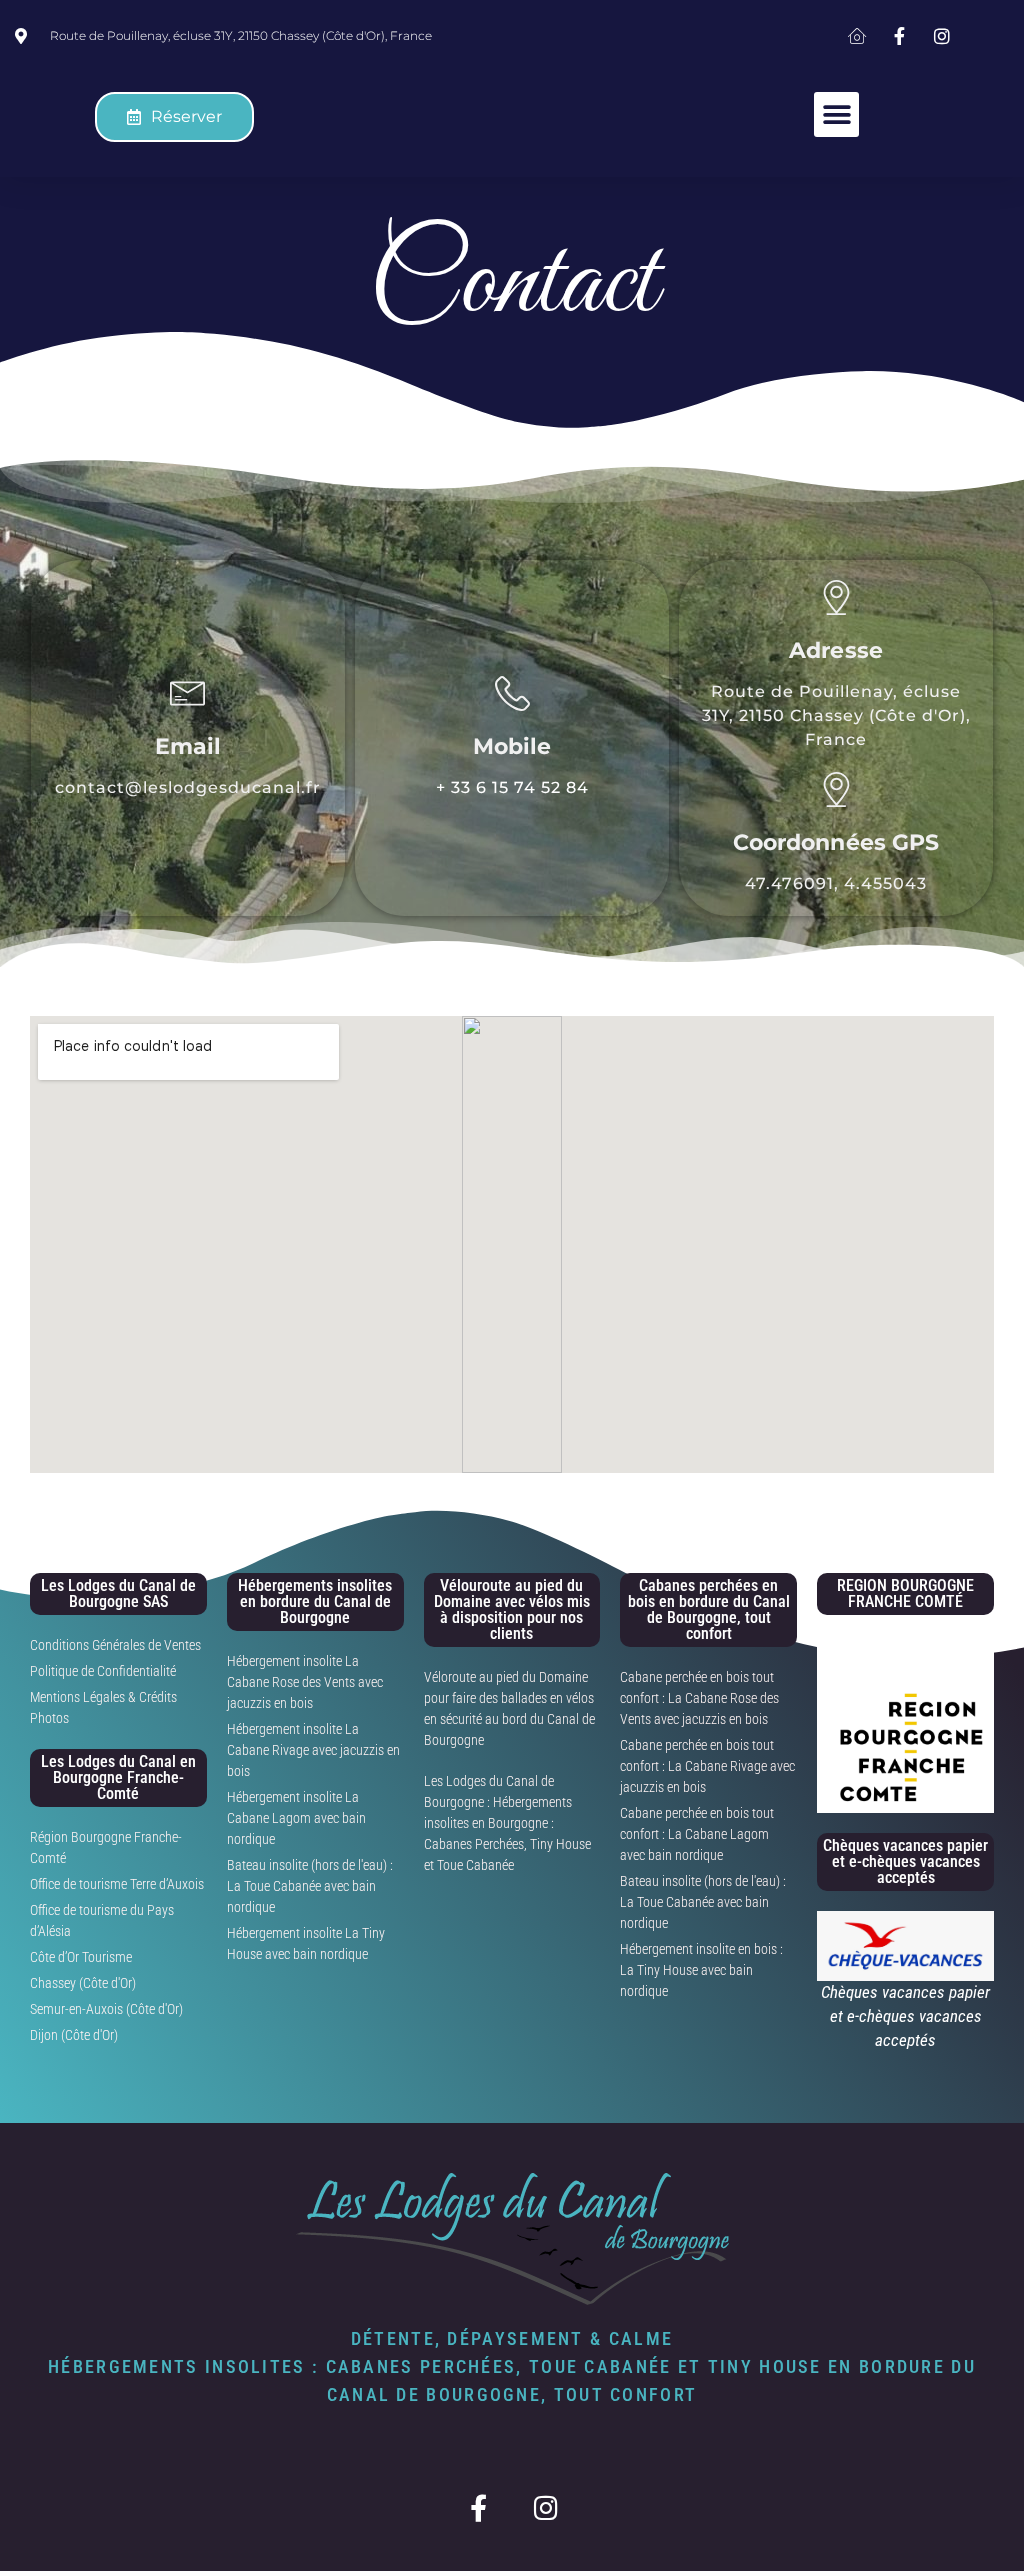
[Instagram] (545, 2507)
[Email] (187, 693)
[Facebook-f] (478, 2507)
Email (188, 746)
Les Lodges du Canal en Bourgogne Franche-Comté (118, 1777)
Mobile (512, 746)
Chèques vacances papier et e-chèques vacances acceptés (905, 1861)
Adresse (836, 650)
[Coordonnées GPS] (836, 789)
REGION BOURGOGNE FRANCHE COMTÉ (905, 1593)
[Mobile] (512, 693)
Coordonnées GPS (836, 842)
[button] (836, 114)
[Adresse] (836, 597)
